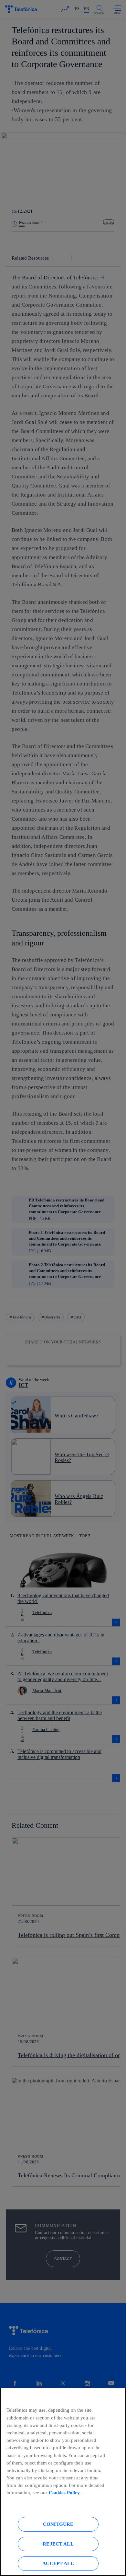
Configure (58, 2524)
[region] (63, 2482)
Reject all (58, 2544)
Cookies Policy (64, 2493)
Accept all (58, 2563)
